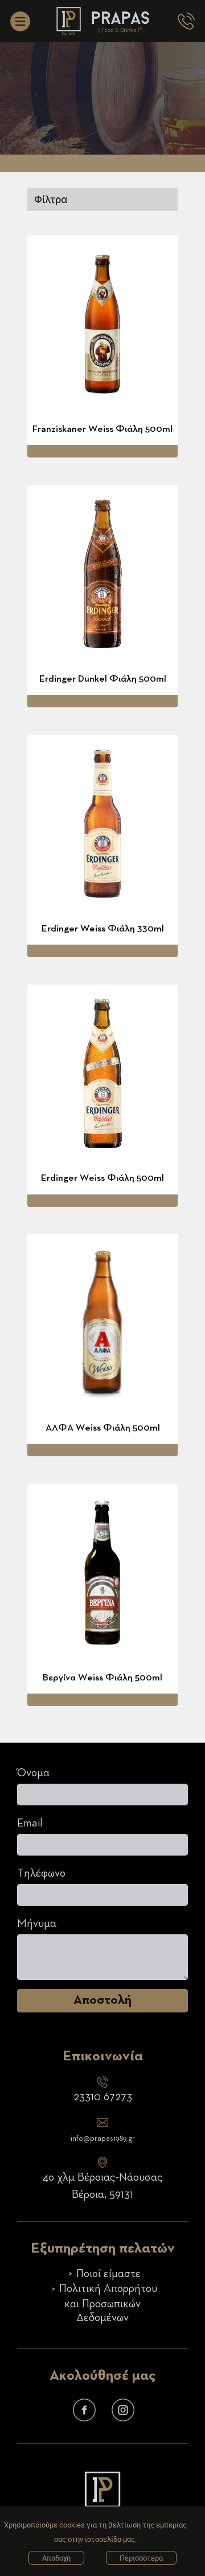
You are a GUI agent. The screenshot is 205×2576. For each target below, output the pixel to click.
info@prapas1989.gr (103, 2139)
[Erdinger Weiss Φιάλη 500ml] (102, 1074)
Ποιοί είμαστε (108, 2274)
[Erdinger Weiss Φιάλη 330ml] (102, 824)
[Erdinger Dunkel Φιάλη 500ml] (102, 574)
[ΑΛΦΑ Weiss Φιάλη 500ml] (102, 1323)
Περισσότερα (141, 2558)
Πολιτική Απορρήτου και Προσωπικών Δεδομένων (108, 2303)
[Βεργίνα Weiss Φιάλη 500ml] (102, 1573)
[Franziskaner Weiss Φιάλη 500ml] (102, 324)
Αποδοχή (56, 2558)
